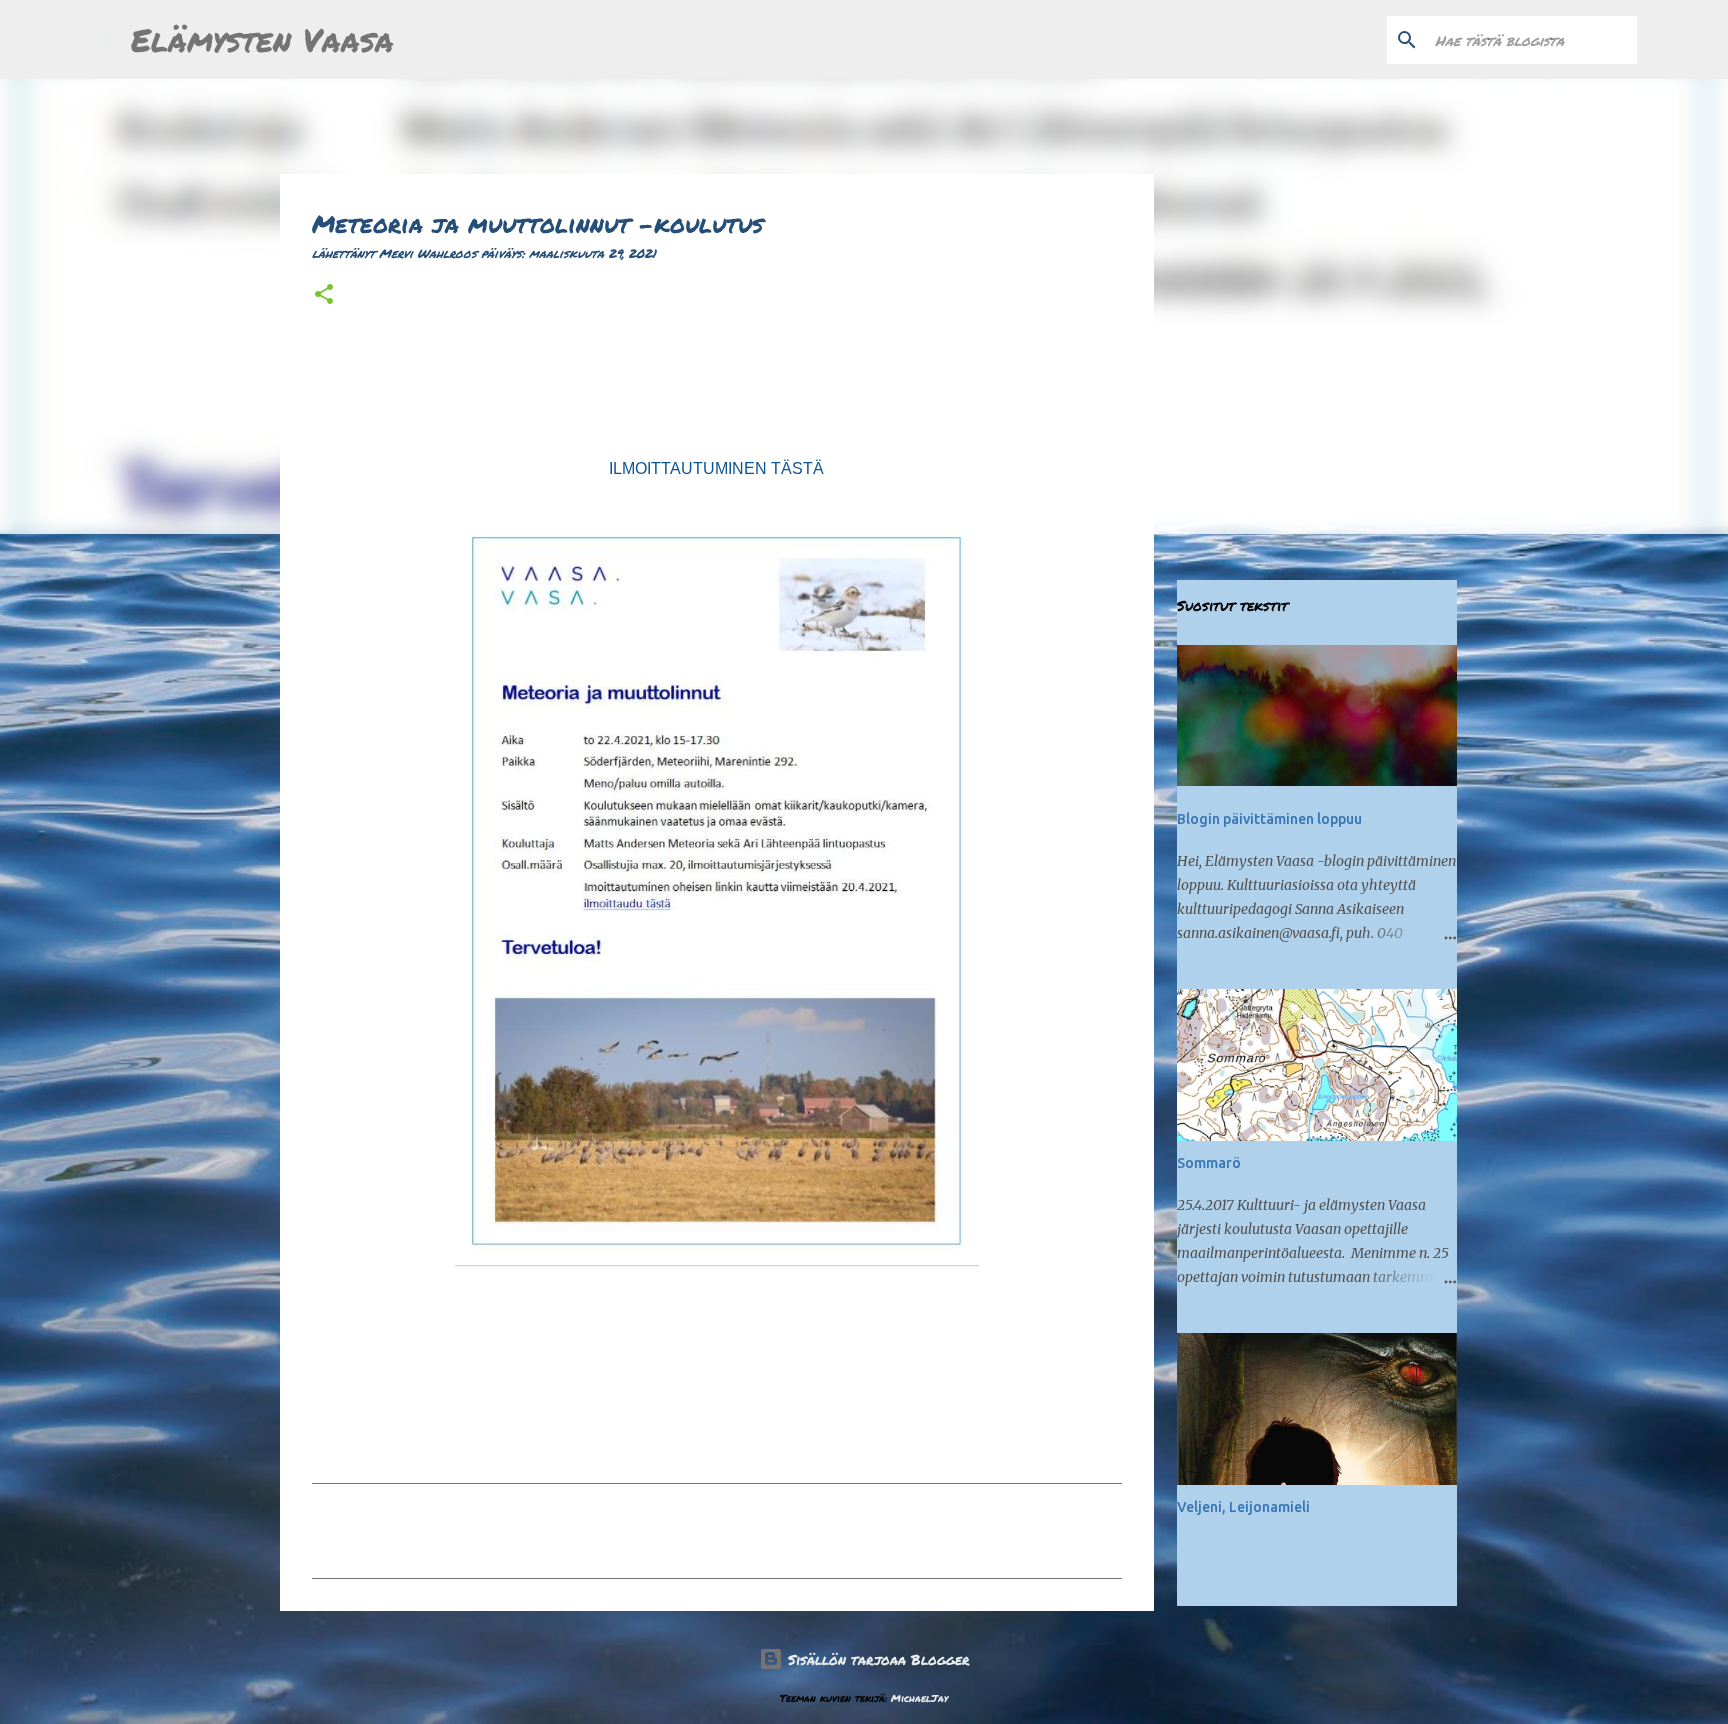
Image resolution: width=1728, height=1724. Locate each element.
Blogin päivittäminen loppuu (1269, 819)
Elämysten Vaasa (262, 39)
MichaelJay (919, 1698)
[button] (324, 295)
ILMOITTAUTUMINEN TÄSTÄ (716, 468)
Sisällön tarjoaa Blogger (876, 1659)
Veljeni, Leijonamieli (1243, 1507)
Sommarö (1209, 1163)
